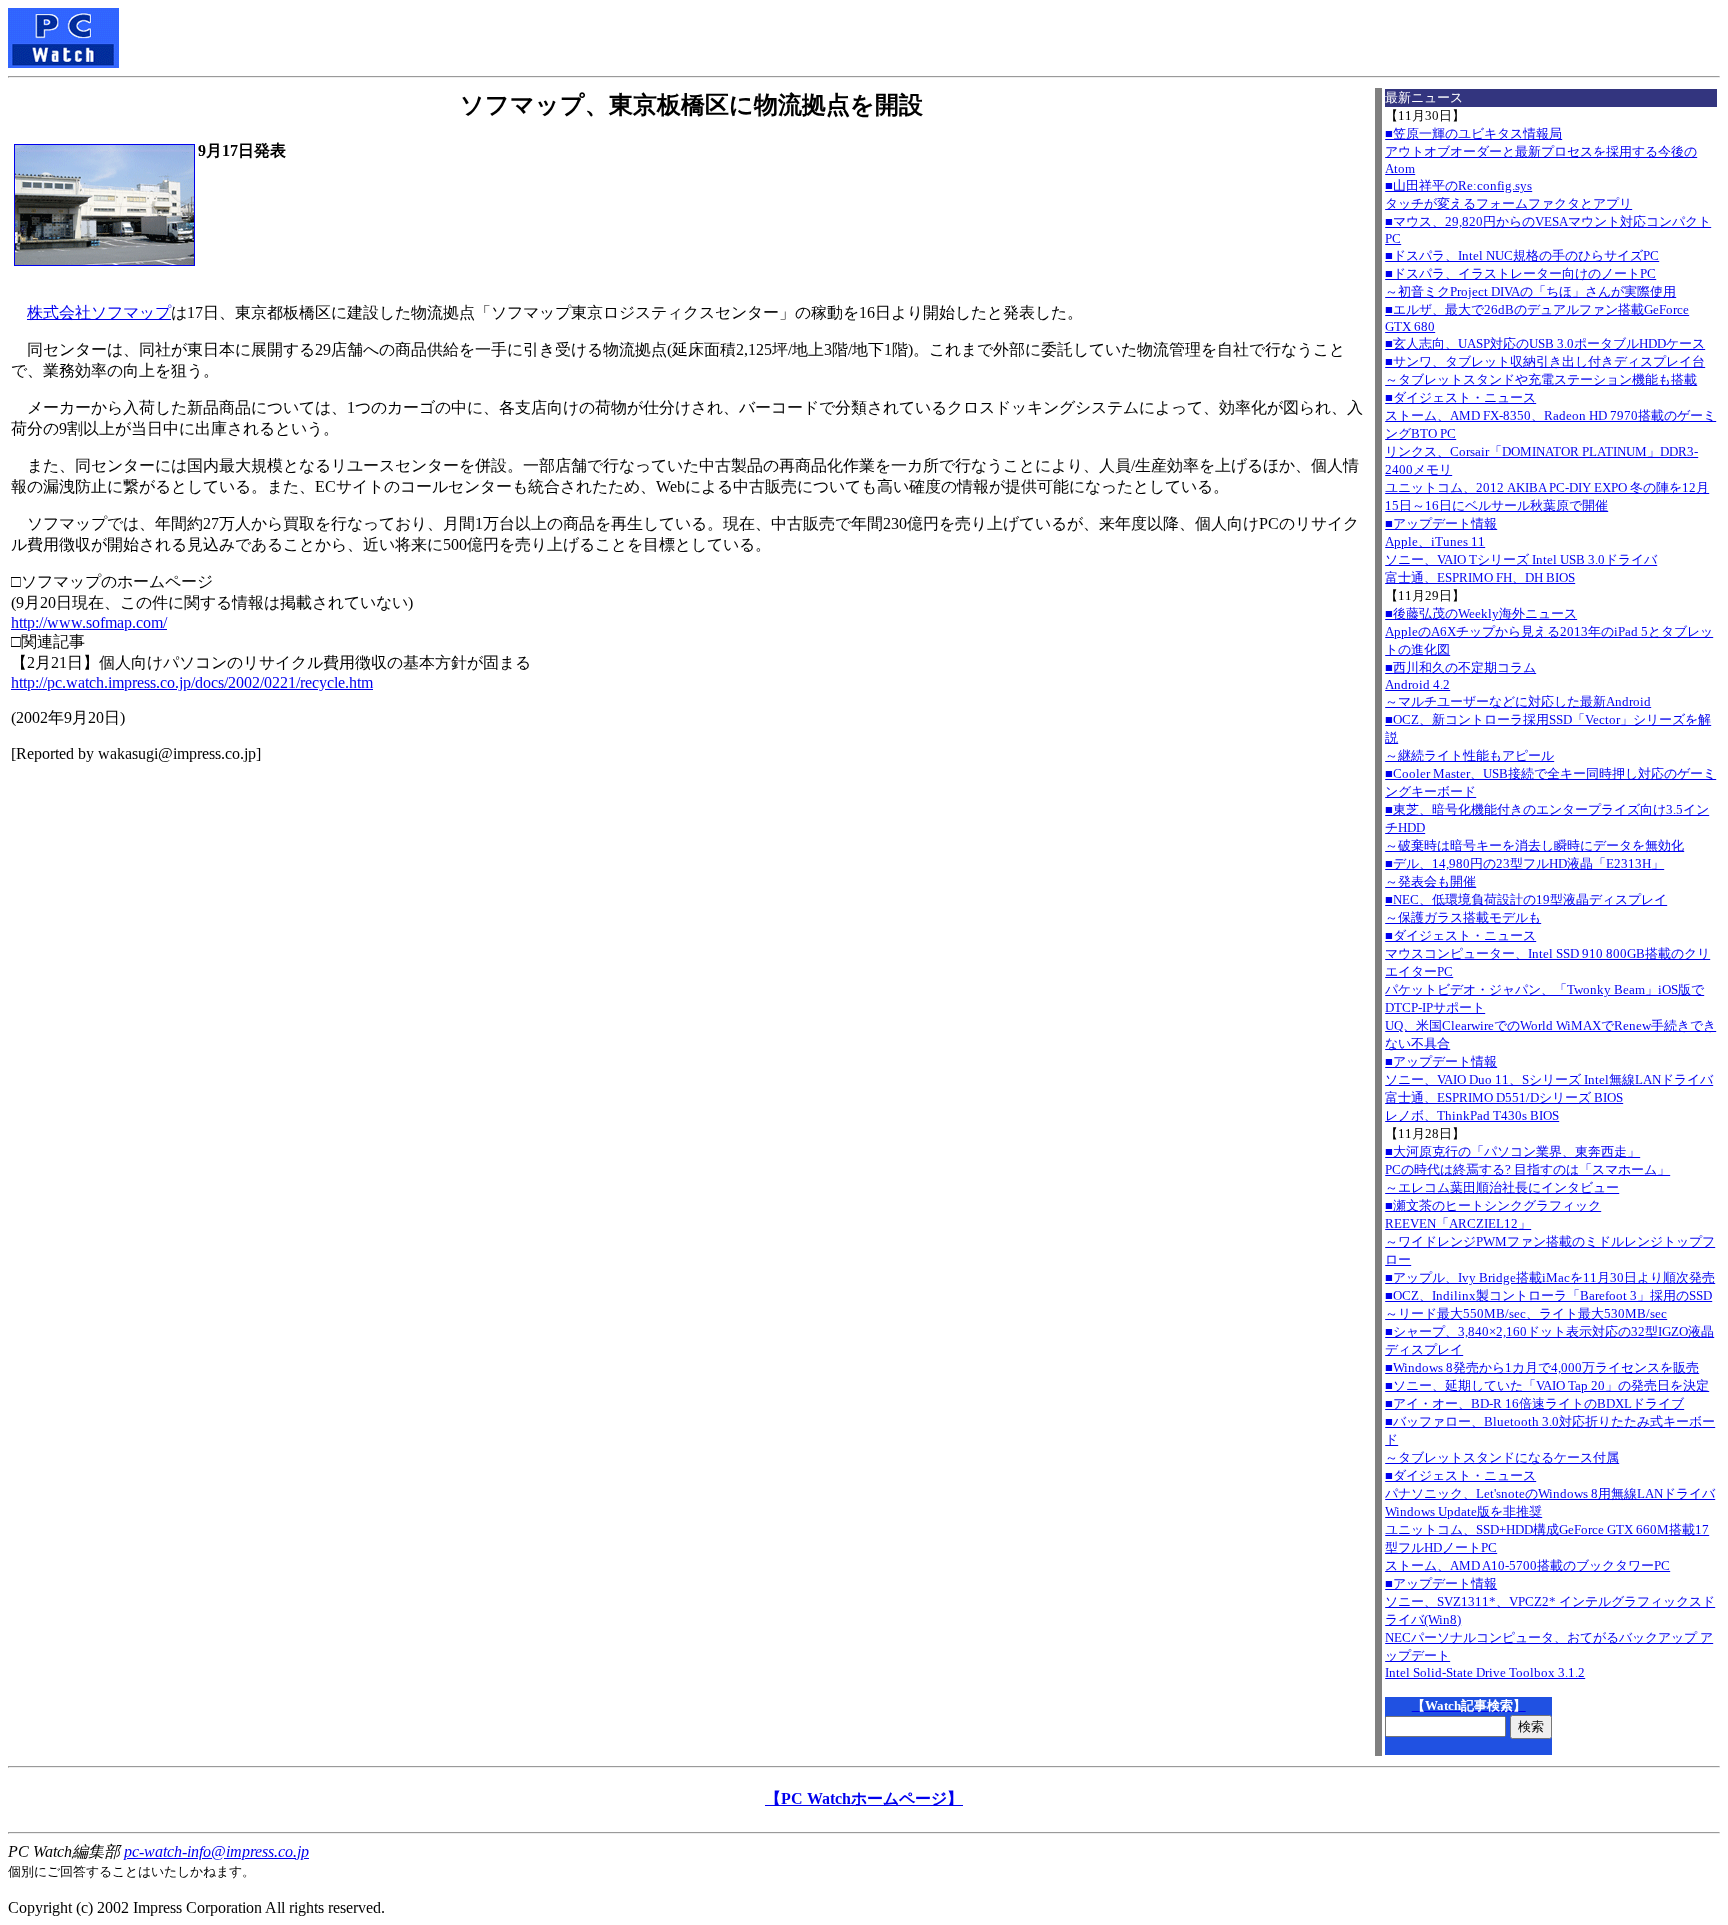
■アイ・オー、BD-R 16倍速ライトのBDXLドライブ (1534, 1403)
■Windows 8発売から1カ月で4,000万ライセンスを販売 (1542, 1367)
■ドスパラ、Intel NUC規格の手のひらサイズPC (1522, 255)
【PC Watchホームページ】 (864, 1798)
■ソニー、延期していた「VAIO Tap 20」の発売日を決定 (1547, 1385)
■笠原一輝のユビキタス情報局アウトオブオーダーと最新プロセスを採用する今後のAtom (1541, 151)
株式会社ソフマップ (99, 312)
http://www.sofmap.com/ (89, 622)
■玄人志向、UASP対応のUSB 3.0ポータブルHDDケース (1545, 343)
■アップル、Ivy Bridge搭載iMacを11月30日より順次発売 (1550, 1277)
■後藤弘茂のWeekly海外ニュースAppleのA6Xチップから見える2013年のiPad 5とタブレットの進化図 (1549, 631)
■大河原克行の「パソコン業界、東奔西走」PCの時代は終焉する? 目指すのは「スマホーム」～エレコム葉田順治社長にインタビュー (1527, 1169)
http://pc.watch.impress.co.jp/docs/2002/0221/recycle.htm (192, 682)
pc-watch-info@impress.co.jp (216, 1851)
